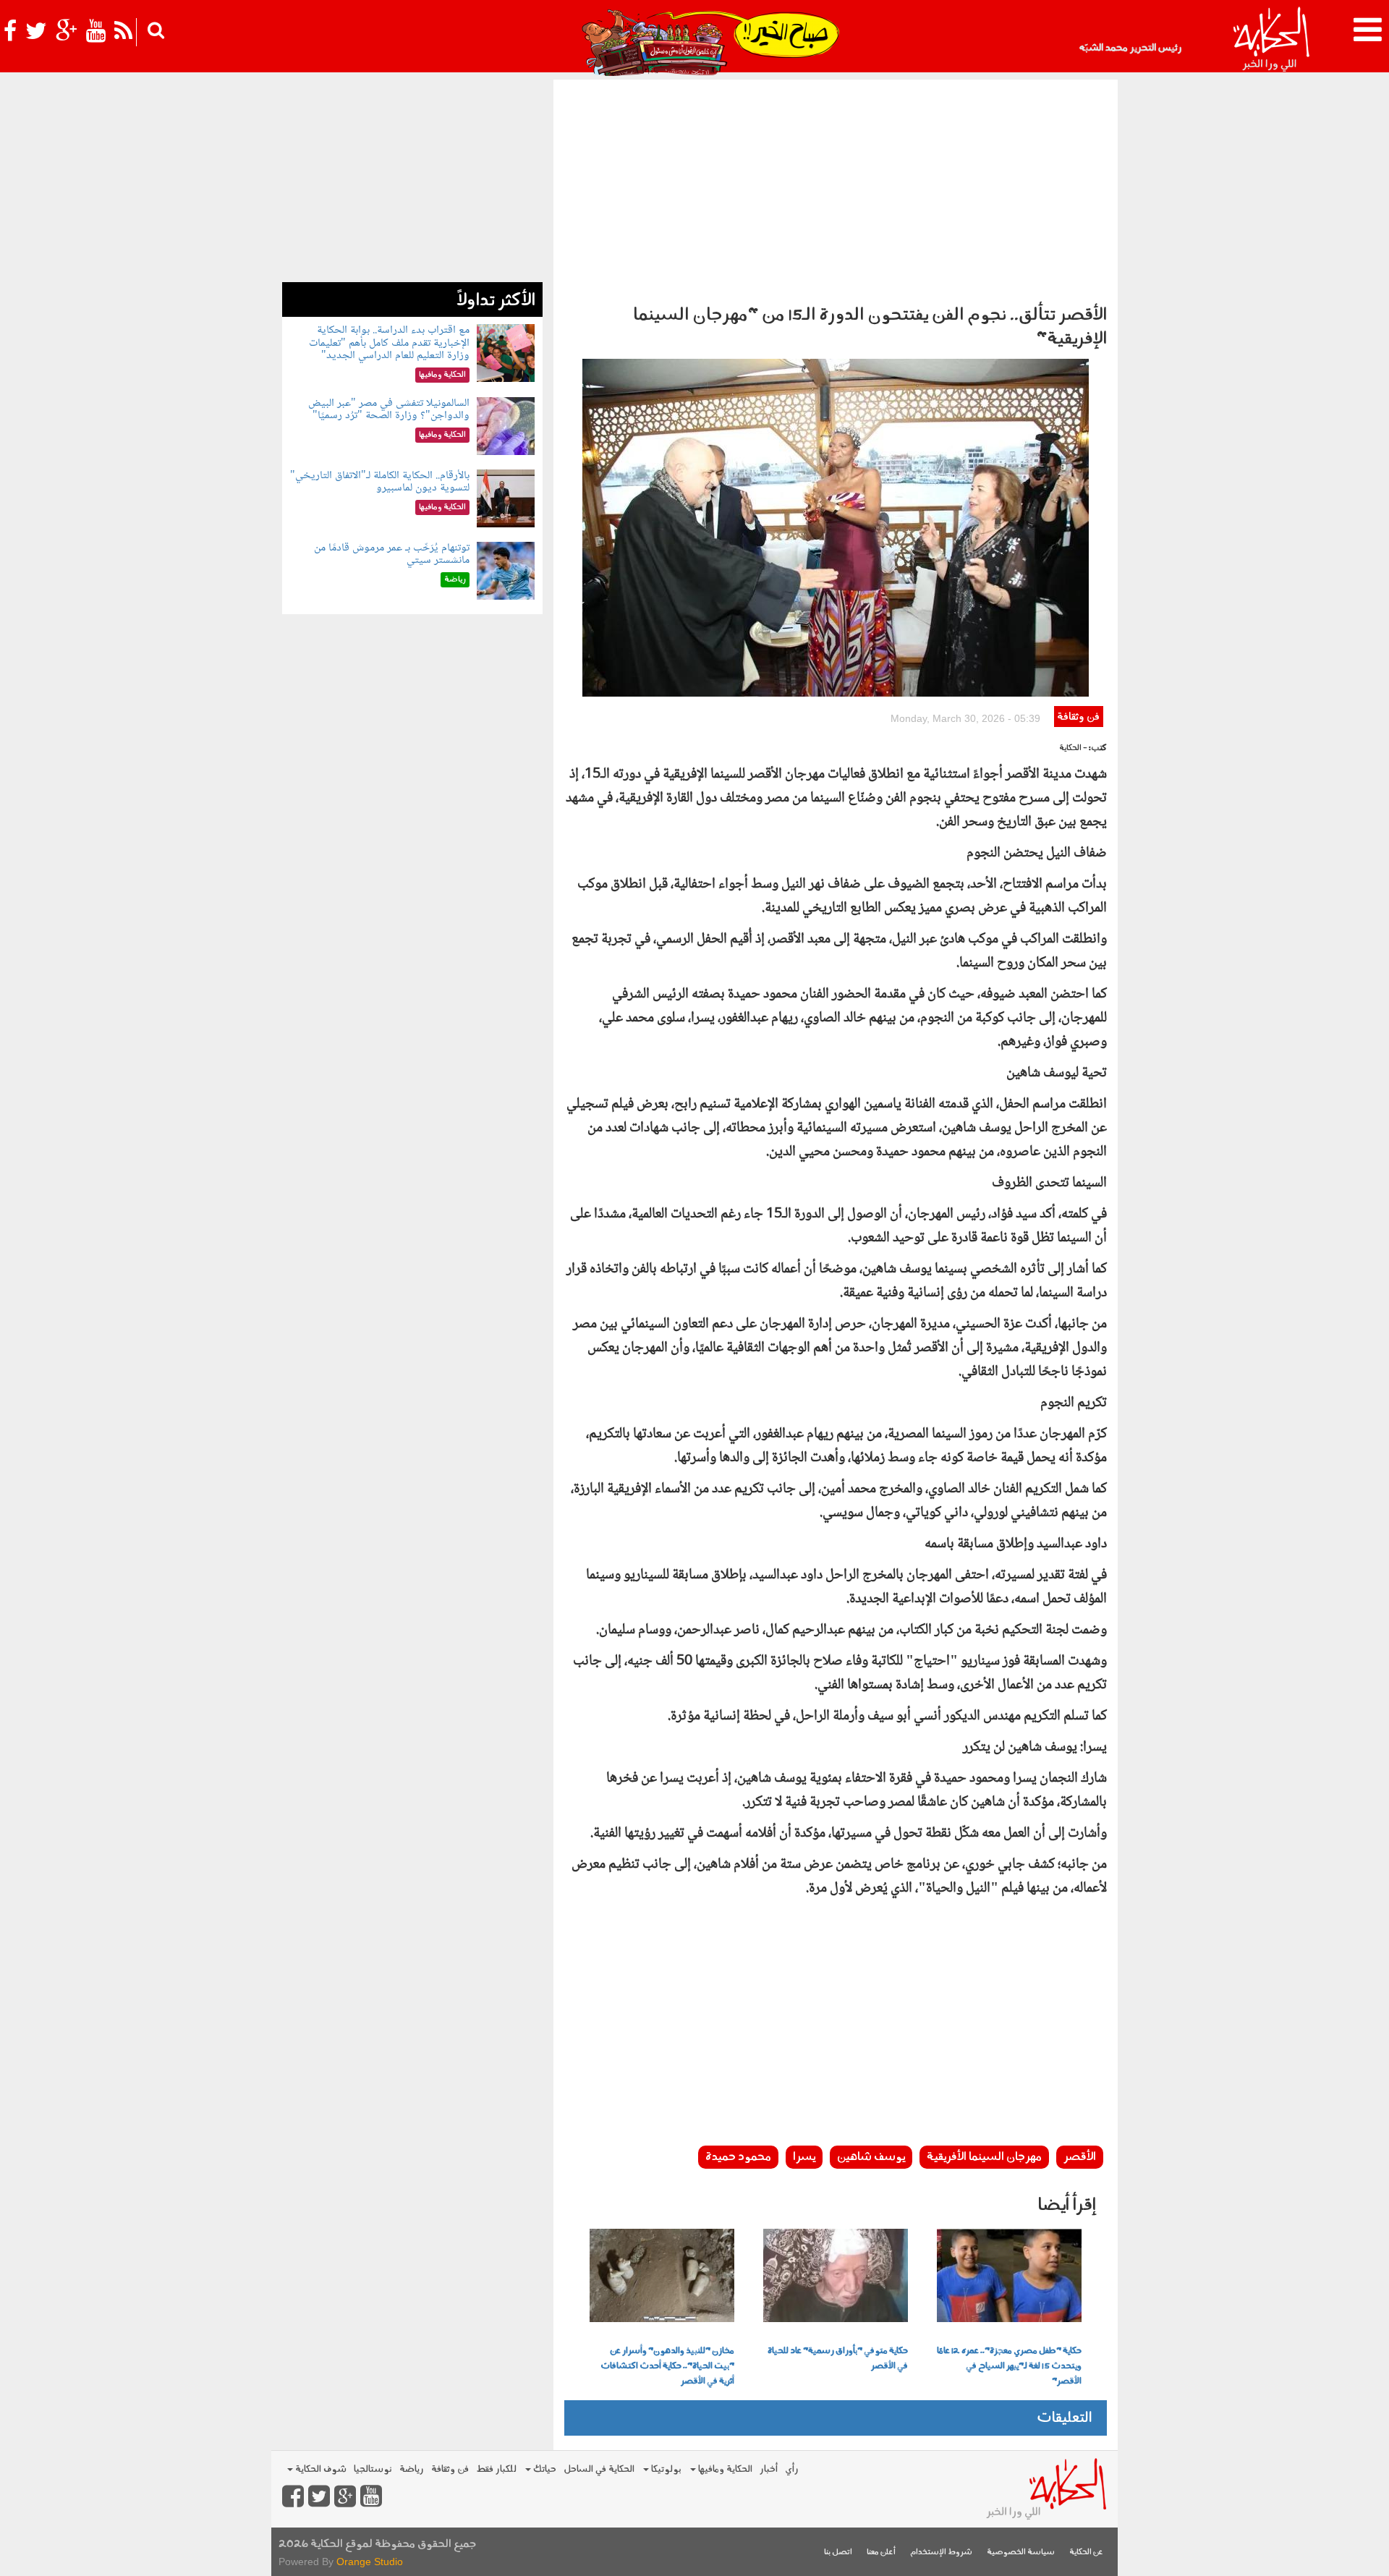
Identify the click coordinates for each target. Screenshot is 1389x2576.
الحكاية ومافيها (724, 2469)
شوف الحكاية (320, 2469)
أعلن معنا (881, 2552)
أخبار (769, 2469)
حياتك (544, 2469)
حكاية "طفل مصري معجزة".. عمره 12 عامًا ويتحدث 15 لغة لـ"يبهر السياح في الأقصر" (1009, 2366)
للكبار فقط (496, 2469)
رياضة (412, 2469)
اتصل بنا (838, 2552)
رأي (792, 2469)
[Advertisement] (836, 188)
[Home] (1271, 40)
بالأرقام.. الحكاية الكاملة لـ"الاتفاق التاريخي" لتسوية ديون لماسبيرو (380, 482)
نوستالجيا (373, 2469)
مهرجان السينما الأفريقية (984, 2157)
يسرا (804, 2157)
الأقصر (1080, 2157)
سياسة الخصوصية (1021, 2552)
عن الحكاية (1086, 2552)
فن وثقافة (1078, 717)
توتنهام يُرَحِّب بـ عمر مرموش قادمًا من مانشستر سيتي (392, 554)
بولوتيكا (665, 2469)
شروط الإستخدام (941, 2552)
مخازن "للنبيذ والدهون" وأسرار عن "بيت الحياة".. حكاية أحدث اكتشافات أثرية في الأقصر (667, 2366)
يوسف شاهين (871, 2157)
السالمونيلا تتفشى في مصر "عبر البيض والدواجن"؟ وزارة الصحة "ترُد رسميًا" (389, 410)
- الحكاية (1073, 748)
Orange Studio (370, 2562)
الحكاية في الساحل (599, 2469)
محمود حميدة (738, 2157)
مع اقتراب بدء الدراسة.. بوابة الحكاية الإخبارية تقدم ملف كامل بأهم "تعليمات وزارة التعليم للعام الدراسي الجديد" (389, 343)
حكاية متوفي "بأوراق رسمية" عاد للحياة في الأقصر (838, 2359)
